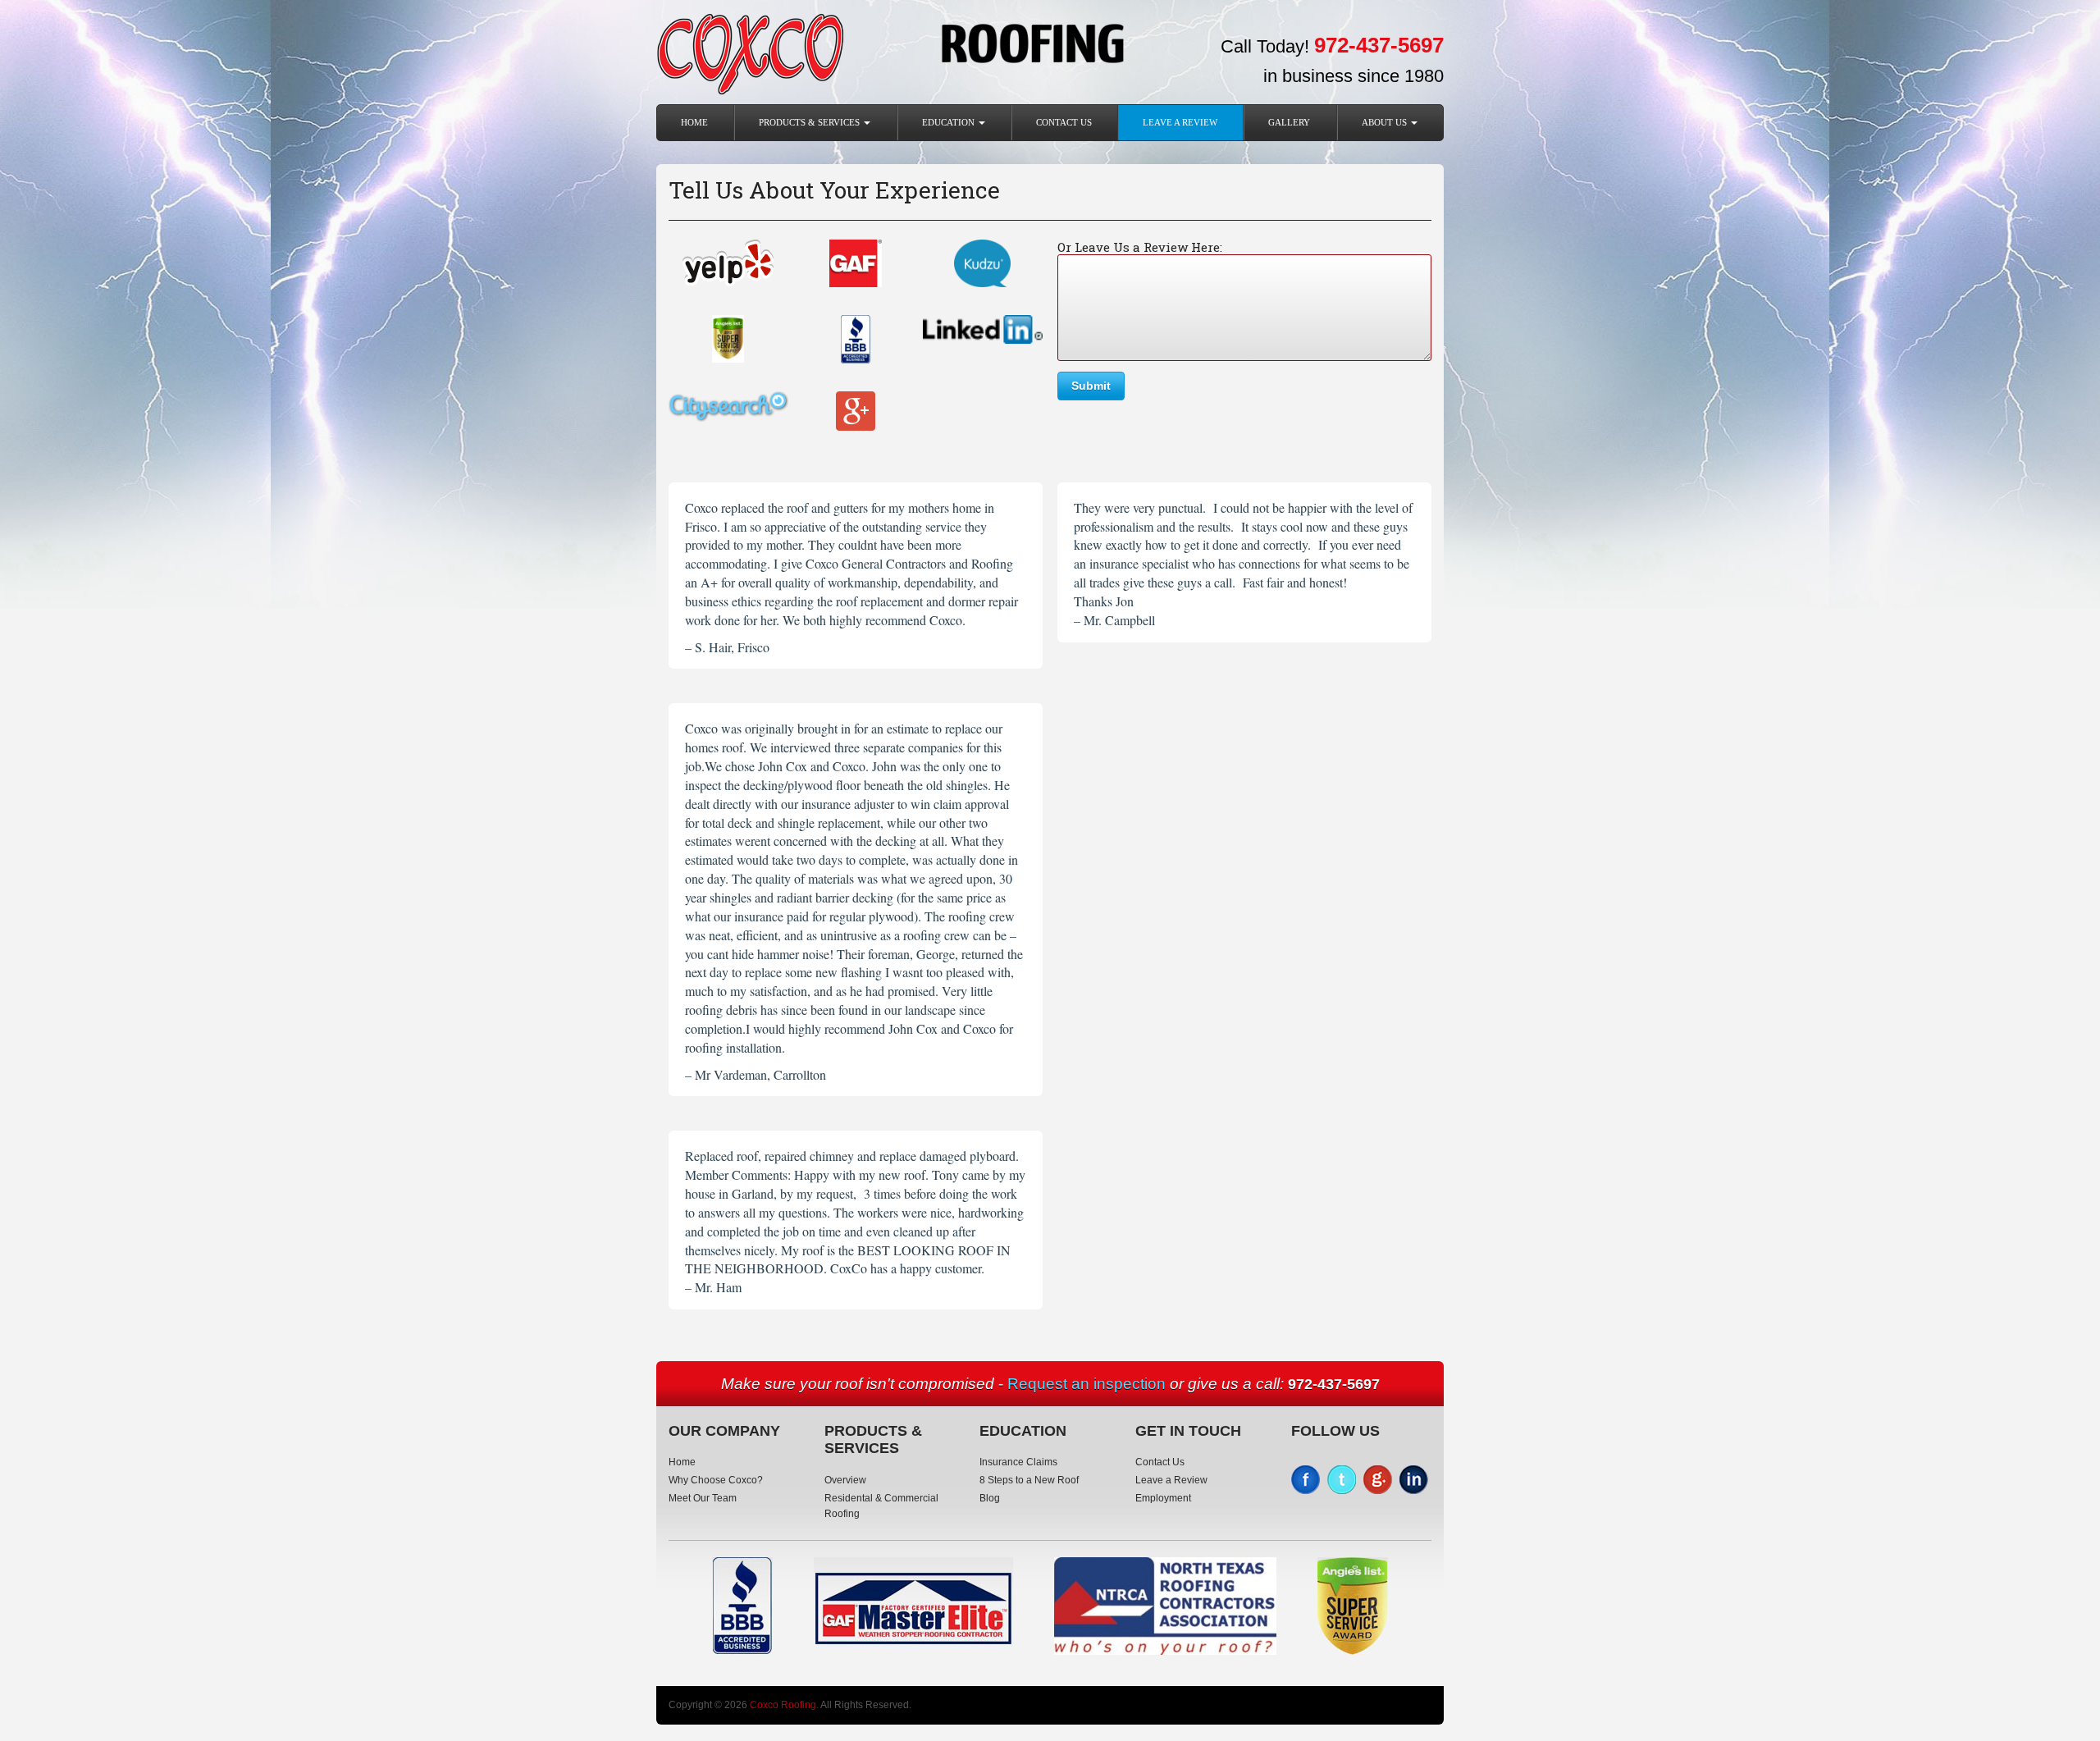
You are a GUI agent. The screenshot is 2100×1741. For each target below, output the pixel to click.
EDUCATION (950, 122)
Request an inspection (1087, 1384)
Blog (990, 1498)
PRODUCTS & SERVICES (810, 122)
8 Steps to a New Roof (1029, 1480)
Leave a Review (1180, 122)
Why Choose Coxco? (716, 1480)
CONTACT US (1064, 122)
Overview (845, 1480)
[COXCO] (750, 52)
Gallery (1289, 122)
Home (694, 122)
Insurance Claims (1018, 1462)
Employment (1163, 1498)
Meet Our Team (703, 1498)
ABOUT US (1386, 122)
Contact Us (1160, 1462)
